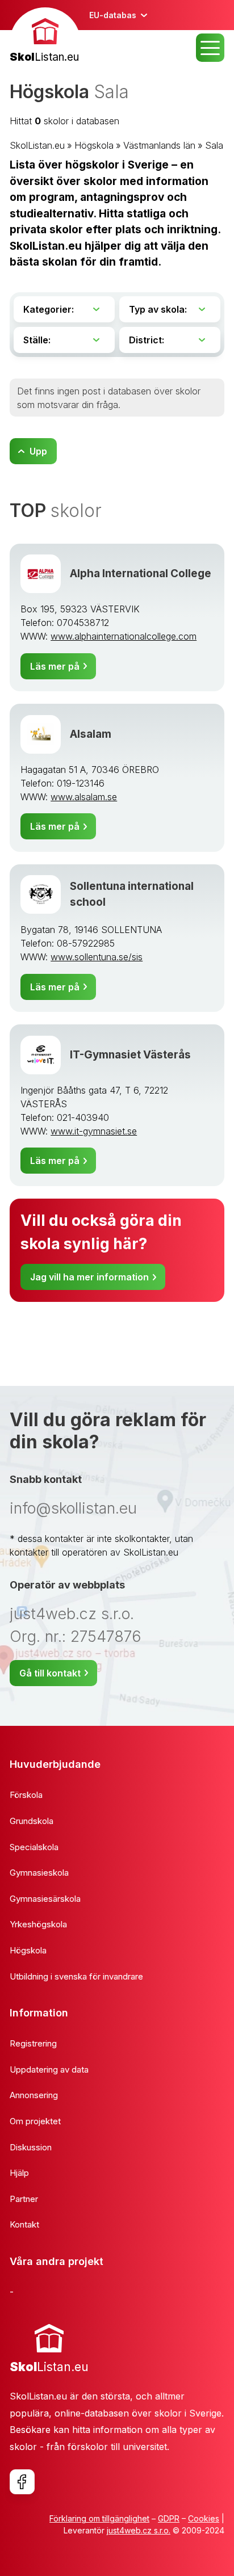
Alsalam (91, 734)
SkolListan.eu (37, 145)
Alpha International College (141, 573)
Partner (24, 2199)
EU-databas (113, 15)
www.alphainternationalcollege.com (124, 636)
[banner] (45, 37)
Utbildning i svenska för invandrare (76, 1976)
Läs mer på (55, 666)
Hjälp (19, 2173)
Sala (214, 145)
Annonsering (34, 2095)
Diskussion (31, 2147)
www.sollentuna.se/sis (97, 957)
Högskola (94, 145)
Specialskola (34, 1847)
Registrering (33, 2043)
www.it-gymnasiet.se (94, 1131)
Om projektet (35, 2121)
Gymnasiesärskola (45, 1899)
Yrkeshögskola (38, 1924)
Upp (38, 451)
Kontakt (24, 2224)
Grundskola (32, 1821)
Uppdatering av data (49, 2069)
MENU (210, 48)
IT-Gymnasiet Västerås (130, 1055)
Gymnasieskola (39, 1873)
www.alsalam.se (84, 797)
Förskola (26, 1795)
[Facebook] (22, 2482)
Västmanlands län (159, 145)
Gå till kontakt (50, 1673)
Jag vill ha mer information (89, 1277)
